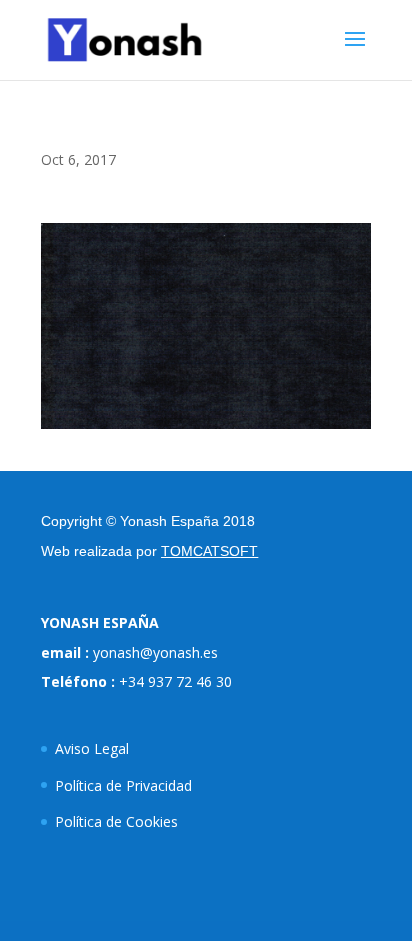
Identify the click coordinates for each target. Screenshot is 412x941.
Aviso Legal (92, 748)
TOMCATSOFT (209, 551)
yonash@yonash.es (155, 652)
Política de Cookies (116, 821)
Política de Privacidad (123, 785)
